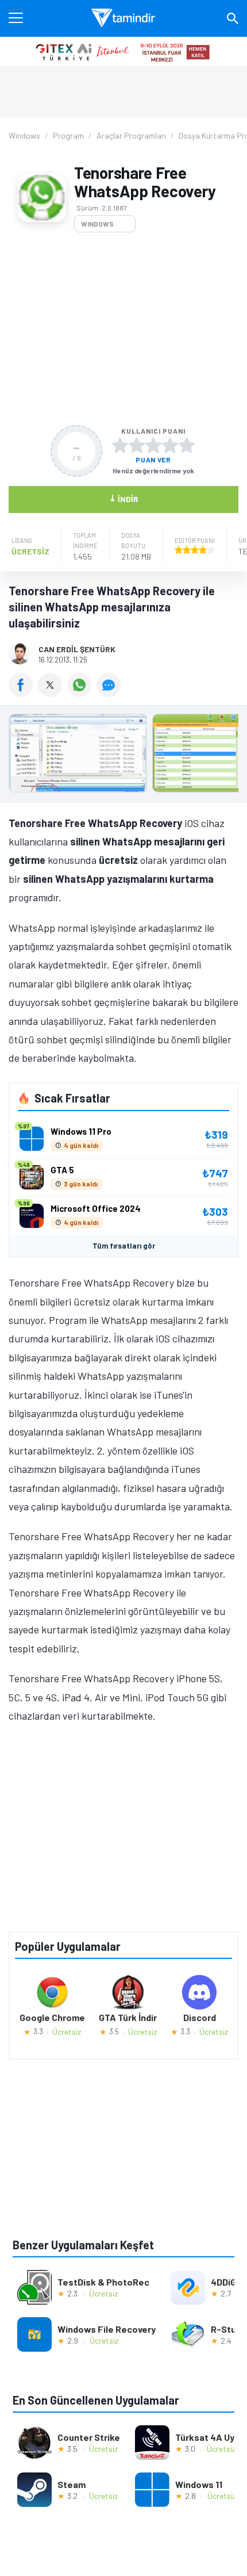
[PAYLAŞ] (23, 693)
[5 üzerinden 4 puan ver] (170, 445)
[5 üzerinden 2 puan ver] (137, 445)
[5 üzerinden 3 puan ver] (153, 445)
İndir (124, 498)
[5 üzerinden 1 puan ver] (120, 445)
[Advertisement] (123, 329)
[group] (123, 756)
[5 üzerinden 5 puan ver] (187, 445)
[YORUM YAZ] (110, 693)
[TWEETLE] (53, 693)
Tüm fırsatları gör (124, 1246)
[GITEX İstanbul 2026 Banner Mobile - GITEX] (123, 51)
